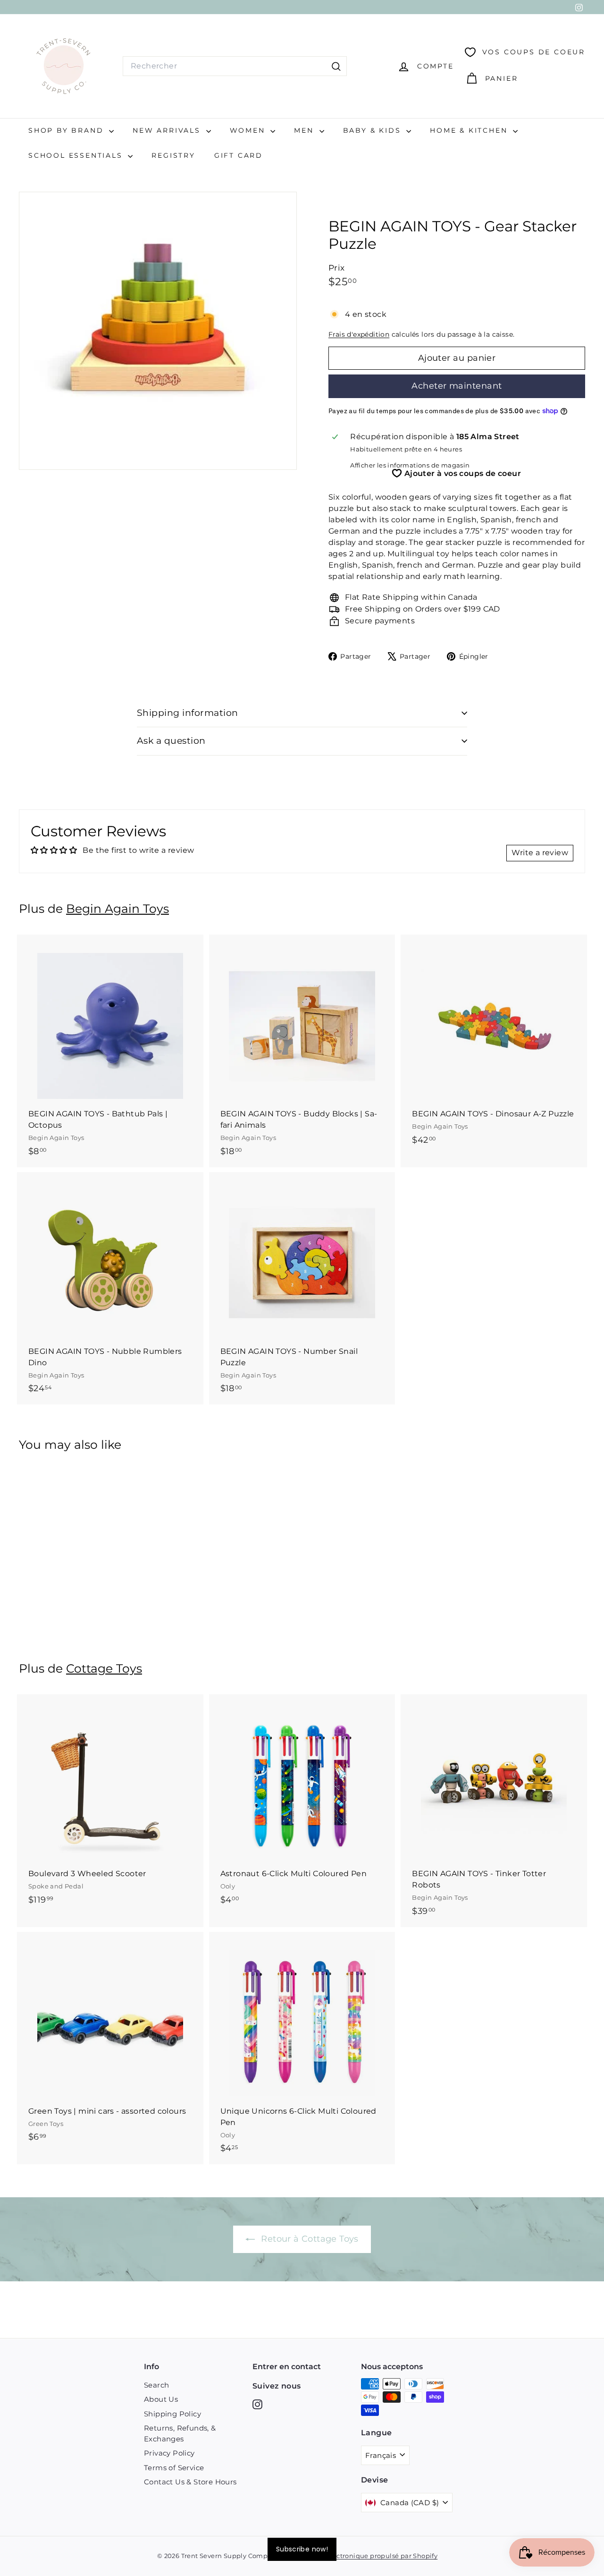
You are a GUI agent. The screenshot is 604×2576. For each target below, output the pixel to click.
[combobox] (235, 66)
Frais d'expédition (359, 334)
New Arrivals (168, 130)
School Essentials (77, 155)
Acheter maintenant (457, 386)
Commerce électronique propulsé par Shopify (363, 2556)
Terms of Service (174, 2468)
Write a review (540, 853)
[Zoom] (158, 331)
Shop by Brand (67, 130)
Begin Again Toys (117, 909)
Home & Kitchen (470, 130)
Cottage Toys (104, 1668)
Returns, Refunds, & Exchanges (180, 2433)
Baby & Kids (374, 130)
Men (305, 130)
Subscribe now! (302, 2549)
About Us (161, 2399)
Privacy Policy (169, 2453)
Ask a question (171, 741)
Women (249, 130)
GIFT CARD (239, 155)
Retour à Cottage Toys (309, 2239)
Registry (173, 155)
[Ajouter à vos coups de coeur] (197, 981)
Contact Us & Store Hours (190, 2482)
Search (156, 2385)
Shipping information (188, 713)
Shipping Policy (172, 2414)
